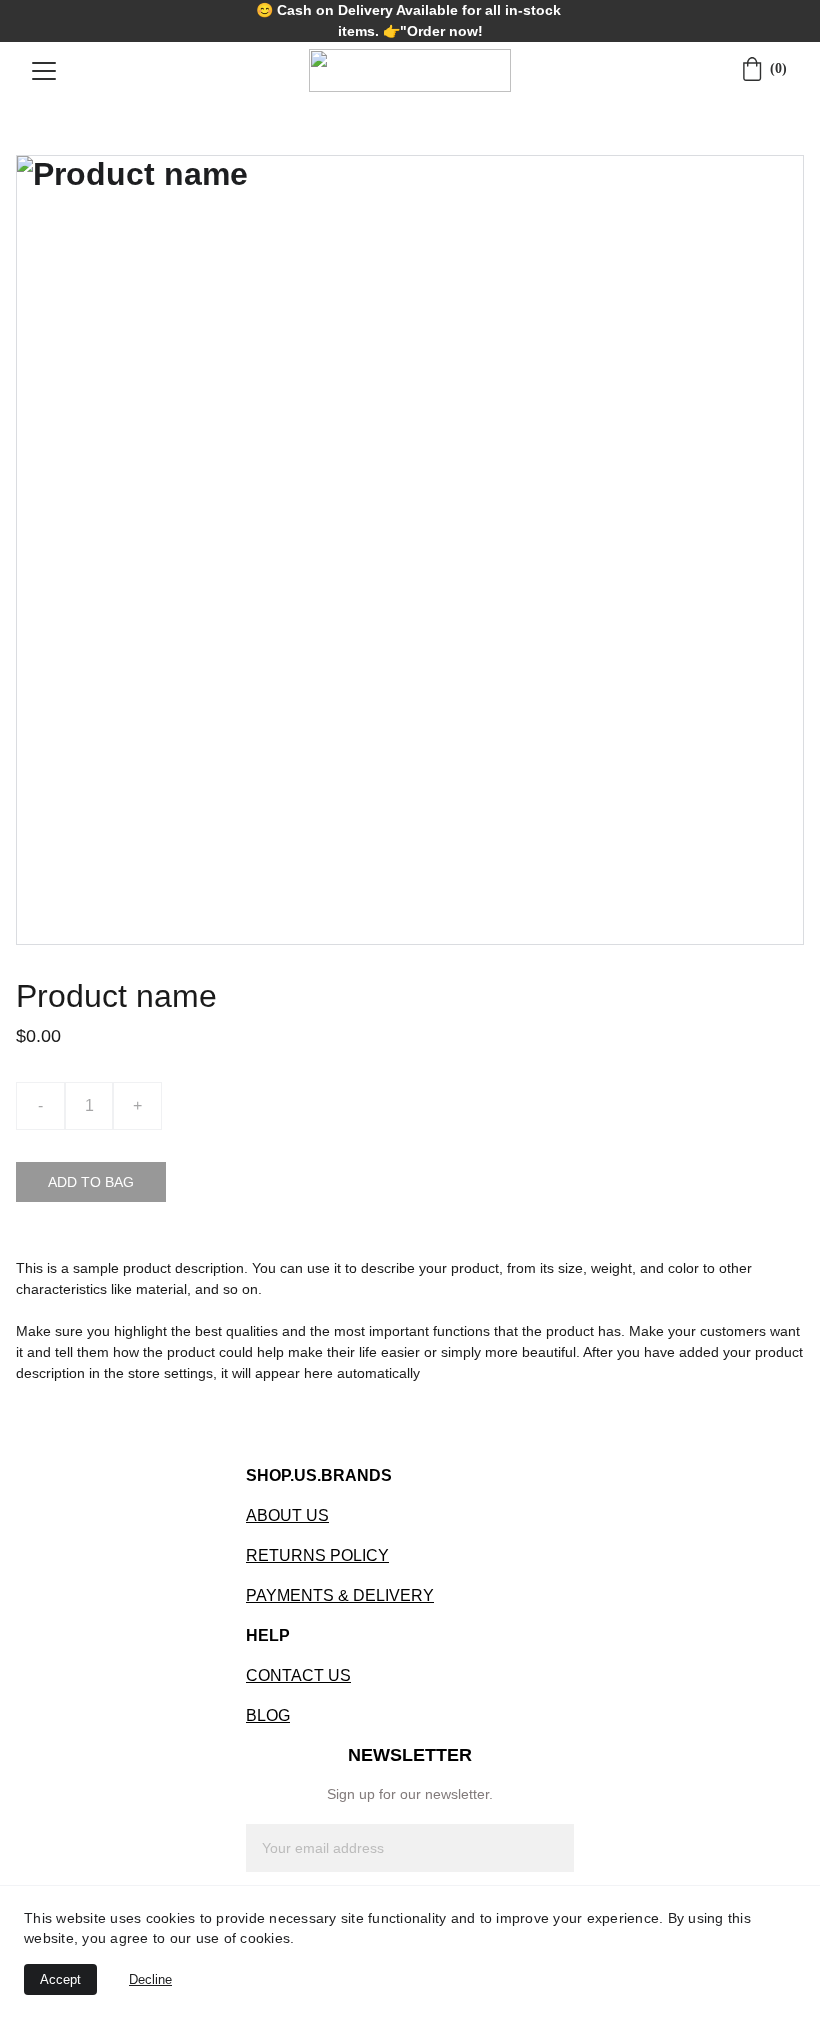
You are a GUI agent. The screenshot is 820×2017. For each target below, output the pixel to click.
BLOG (268, 1715)
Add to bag (91, 1182)
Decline (150, 1979)
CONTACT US (298, 1675)
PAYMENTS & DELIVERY (340, 1595)
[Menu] (44, 71)
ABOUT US (287, 1515)
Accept (60, 1979)
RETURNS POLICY (317, 1555)
